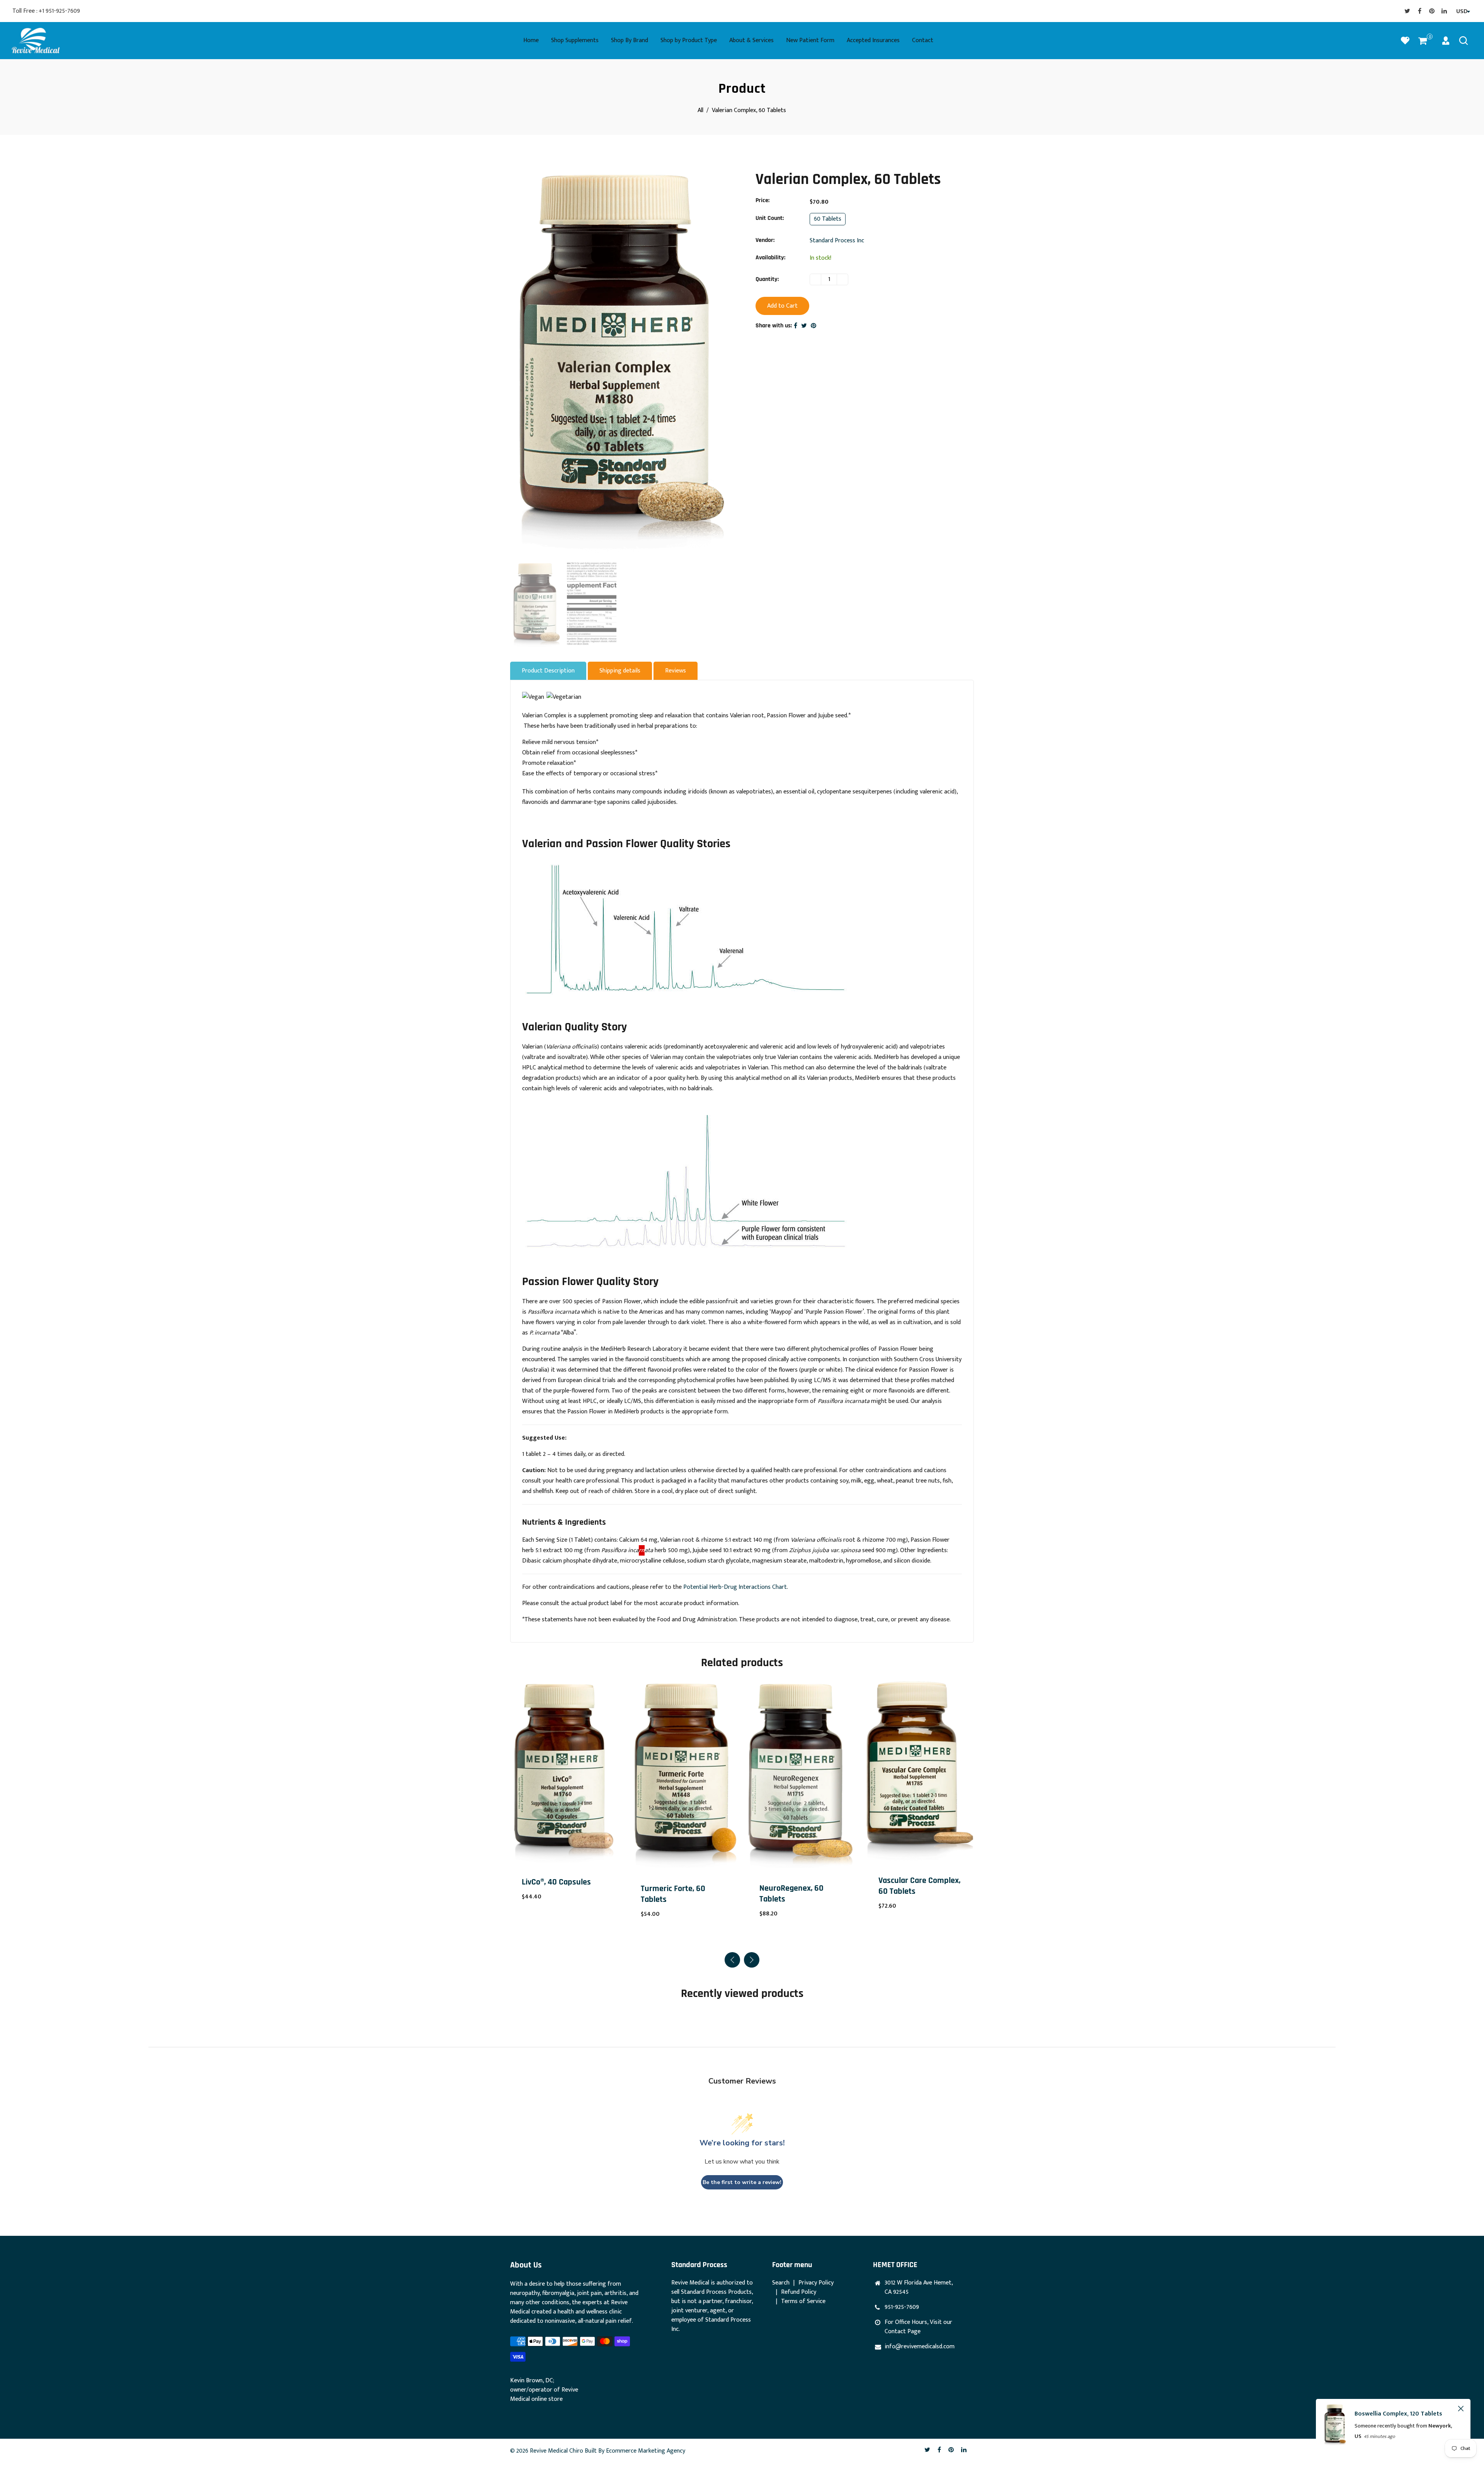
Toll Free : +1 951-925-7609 (46, 11)
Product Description (548, 671)
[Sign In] (1446, 41)
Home (531, 40)
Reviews (676, 671)
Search (781, 2283)
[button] (752, 1960)
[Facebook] (1419, 11)
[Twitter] (1407, 11)
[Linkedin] (1444, 11)
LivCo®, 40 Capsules (913, 1882)
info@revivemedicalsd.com (920, 2347)
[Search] (1464, 41)
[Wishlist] (1405, 41)
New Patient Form (810, 40)
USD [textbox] (1462, 11)
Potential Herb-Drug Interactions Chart (735, 1587)
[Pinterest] (1432, 11)
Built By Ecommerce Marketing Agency (635, 2451)
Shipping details (620, 671)
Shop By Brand (630, 40)
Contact (923, 40)
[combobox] (1462, 12)
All (700, 110)
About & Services (751, 40)
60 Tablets (828, 219)
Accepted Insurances (873, 40)
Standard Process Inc (837, 241)
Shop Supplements (575, 40)
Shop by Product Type (689, 40)
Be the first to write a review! (742, 2182)
